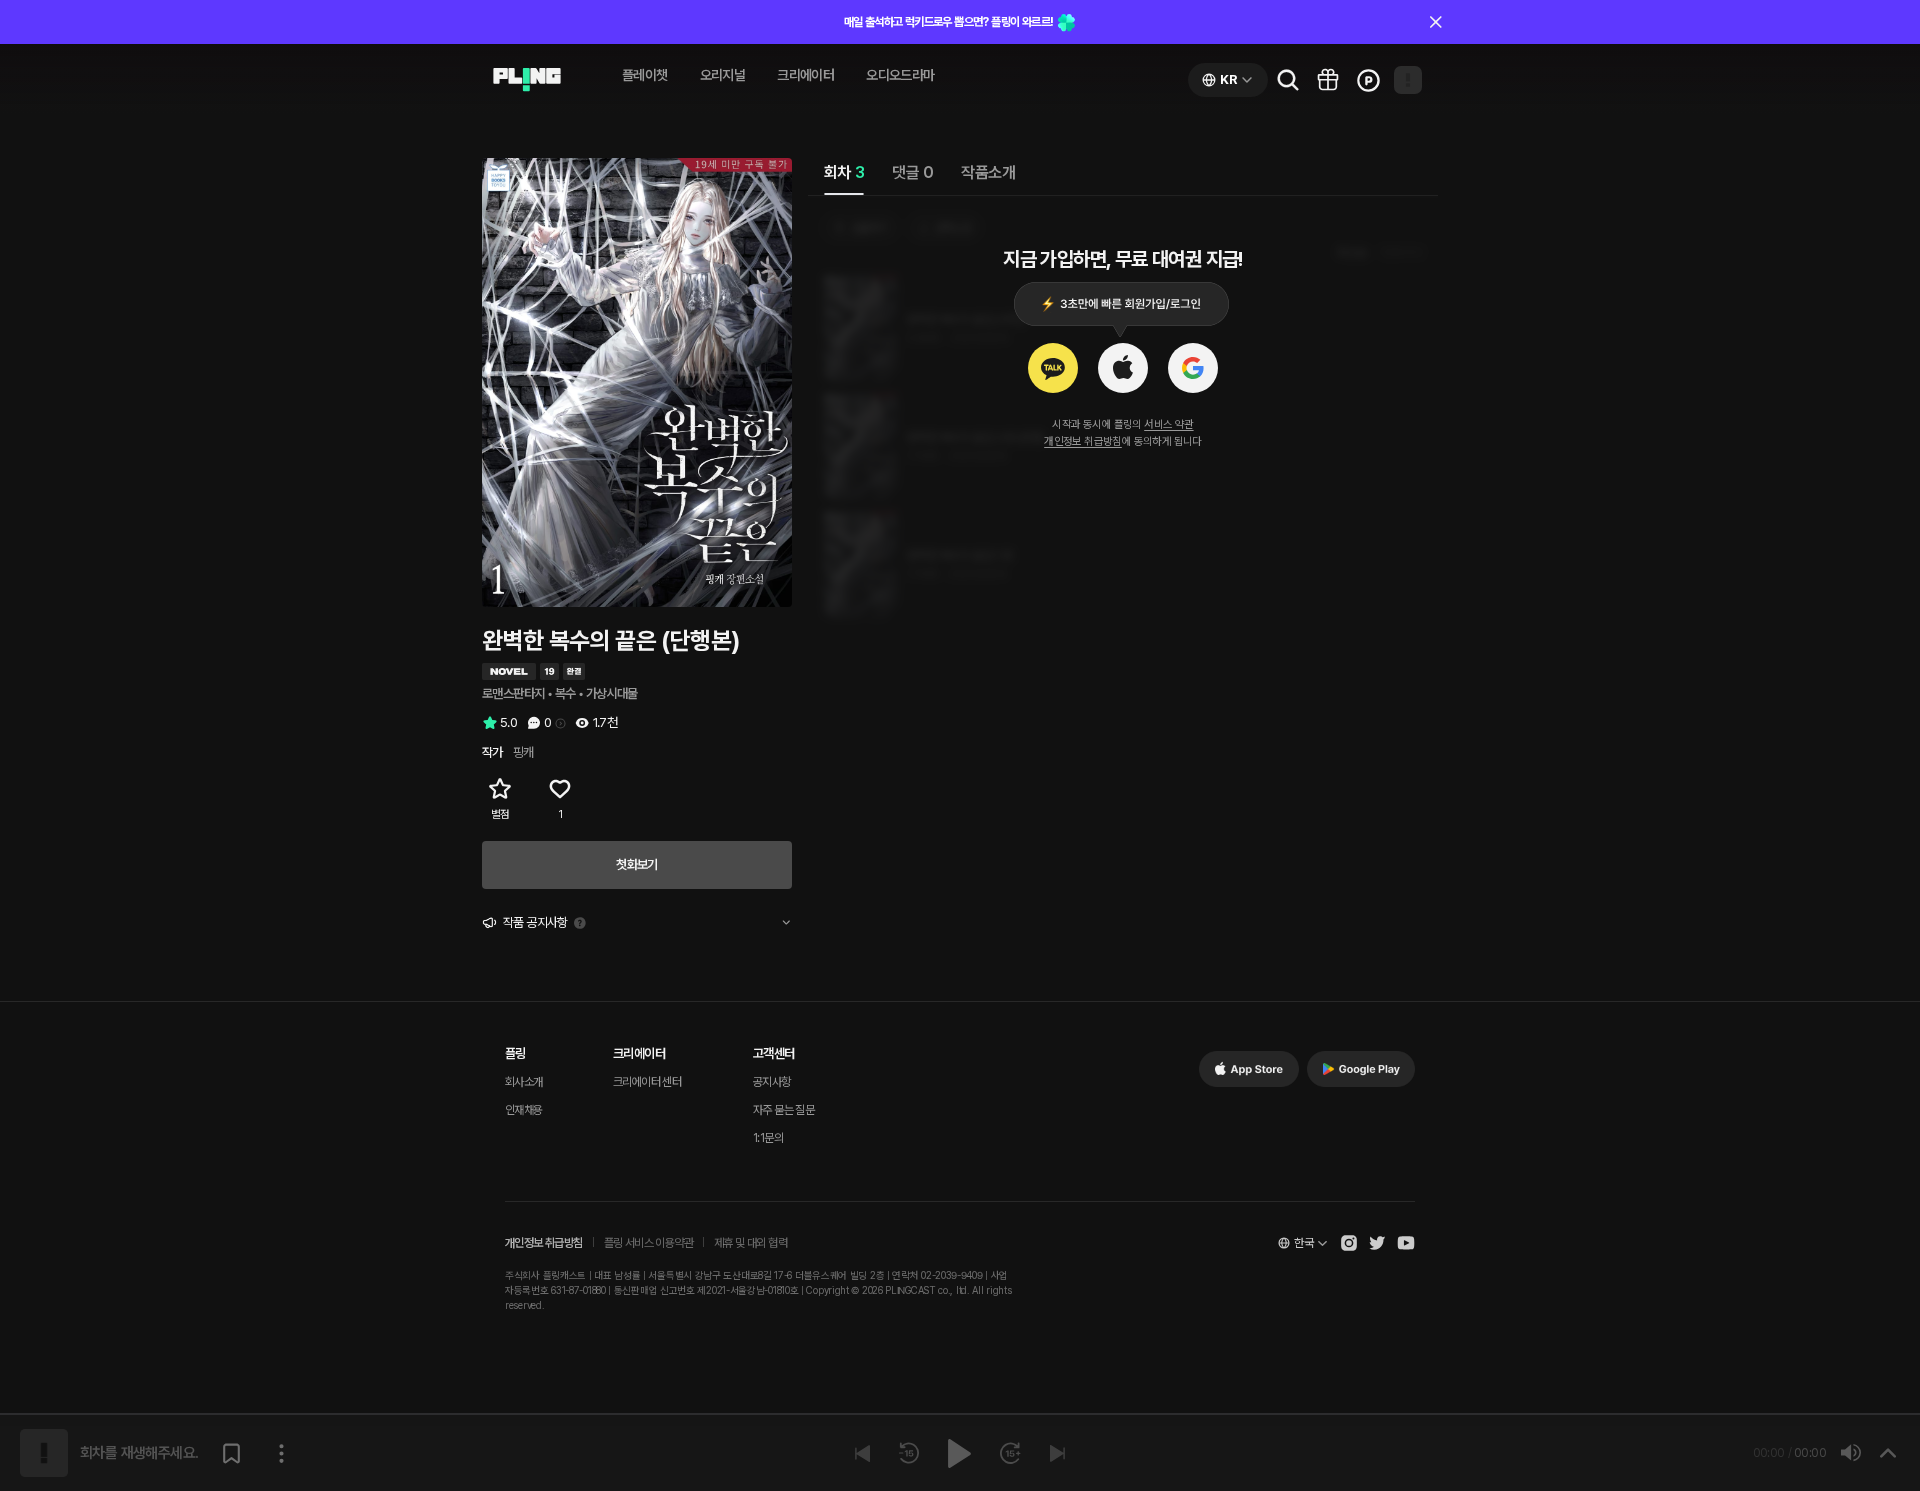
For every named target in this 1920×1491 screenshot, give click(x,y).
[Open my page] (1408, 80)
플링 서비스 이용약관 (648, 1243)
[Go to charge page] (1368, 80)
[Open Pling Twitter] (1377, 1243)
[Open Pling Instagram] (1349, 1243)
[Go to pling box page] (1328, 80)
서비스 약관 (1168, 424)
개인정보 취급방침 (1083, 441)
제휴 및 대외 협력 (750, 1243)
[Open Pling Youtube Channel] (1406, 1243)
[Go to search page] (1288, 80)
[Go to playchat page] (527, 80)
